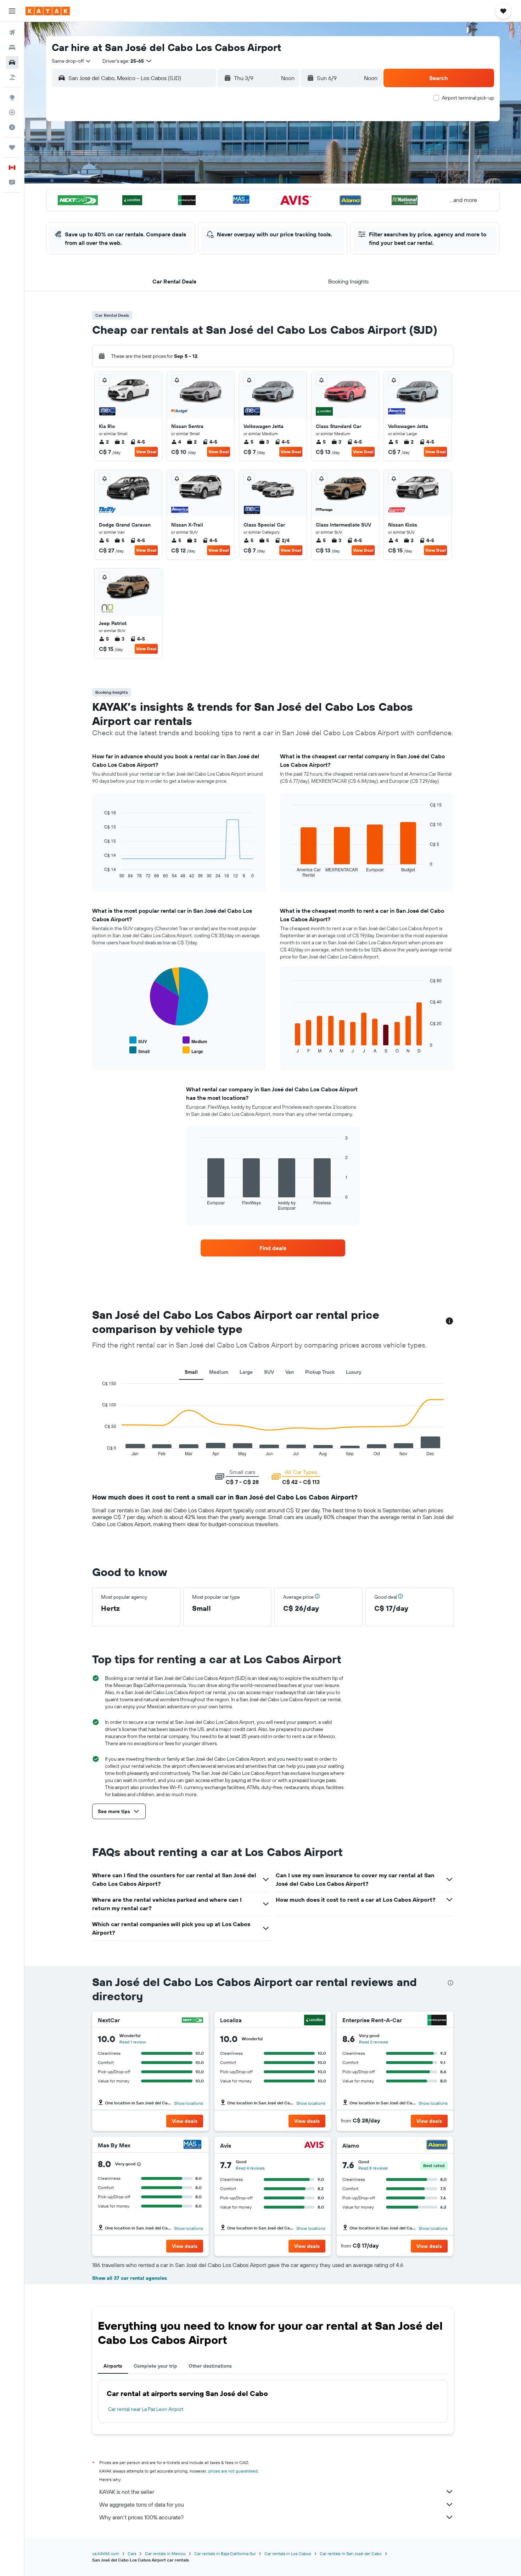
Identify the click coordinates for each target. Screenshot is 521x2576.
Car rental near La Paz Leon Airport (146, 2409)
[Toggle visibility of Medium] (195, 1040)
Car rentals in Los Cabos (288, 2553)
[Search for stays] (12, 47)
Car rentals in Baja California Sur (225, 2553)
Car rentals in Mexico (165, 2553)
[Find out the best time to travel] (12, 127)
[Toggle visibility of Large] (193, 1050)
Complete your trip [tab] (155, 2366)
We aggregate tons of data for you (142, 2504)
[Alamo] (437, 2146)
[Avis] (315, 2146)
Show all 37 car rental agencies (130, 2278)
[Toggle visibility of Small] (139, 1050)
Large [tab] (246, 1372)
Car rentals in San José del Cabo (351, 2553)
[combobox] (72, 61)
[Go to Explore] (12, 97)
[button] (12, 11)
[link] (273, 1248)
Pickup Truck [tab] (320, 1372)
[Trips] (12, 147)
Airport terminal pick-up (468, 98)
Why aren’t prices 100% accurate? (141, 2517)
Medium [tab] (219, 1372)
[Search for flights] (12, 33)
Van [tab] (290, 1372)
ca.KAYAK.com (106, 2553)
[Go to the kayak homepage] (48, 11)
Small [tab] (191, 1372)
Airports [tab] (113, 2366)
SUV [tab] (269, 1372)
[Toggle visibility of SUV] (138, 1040)
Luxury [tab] (354, 1372)
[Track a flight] (12, 112)
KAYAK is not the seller (127, 2492)
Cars (132, 2553)
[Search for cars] (12, 62)
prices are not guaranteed (233, 2471)
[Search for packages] (12, 77)
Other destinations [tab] (210, 2366)
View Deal (146, 452)
